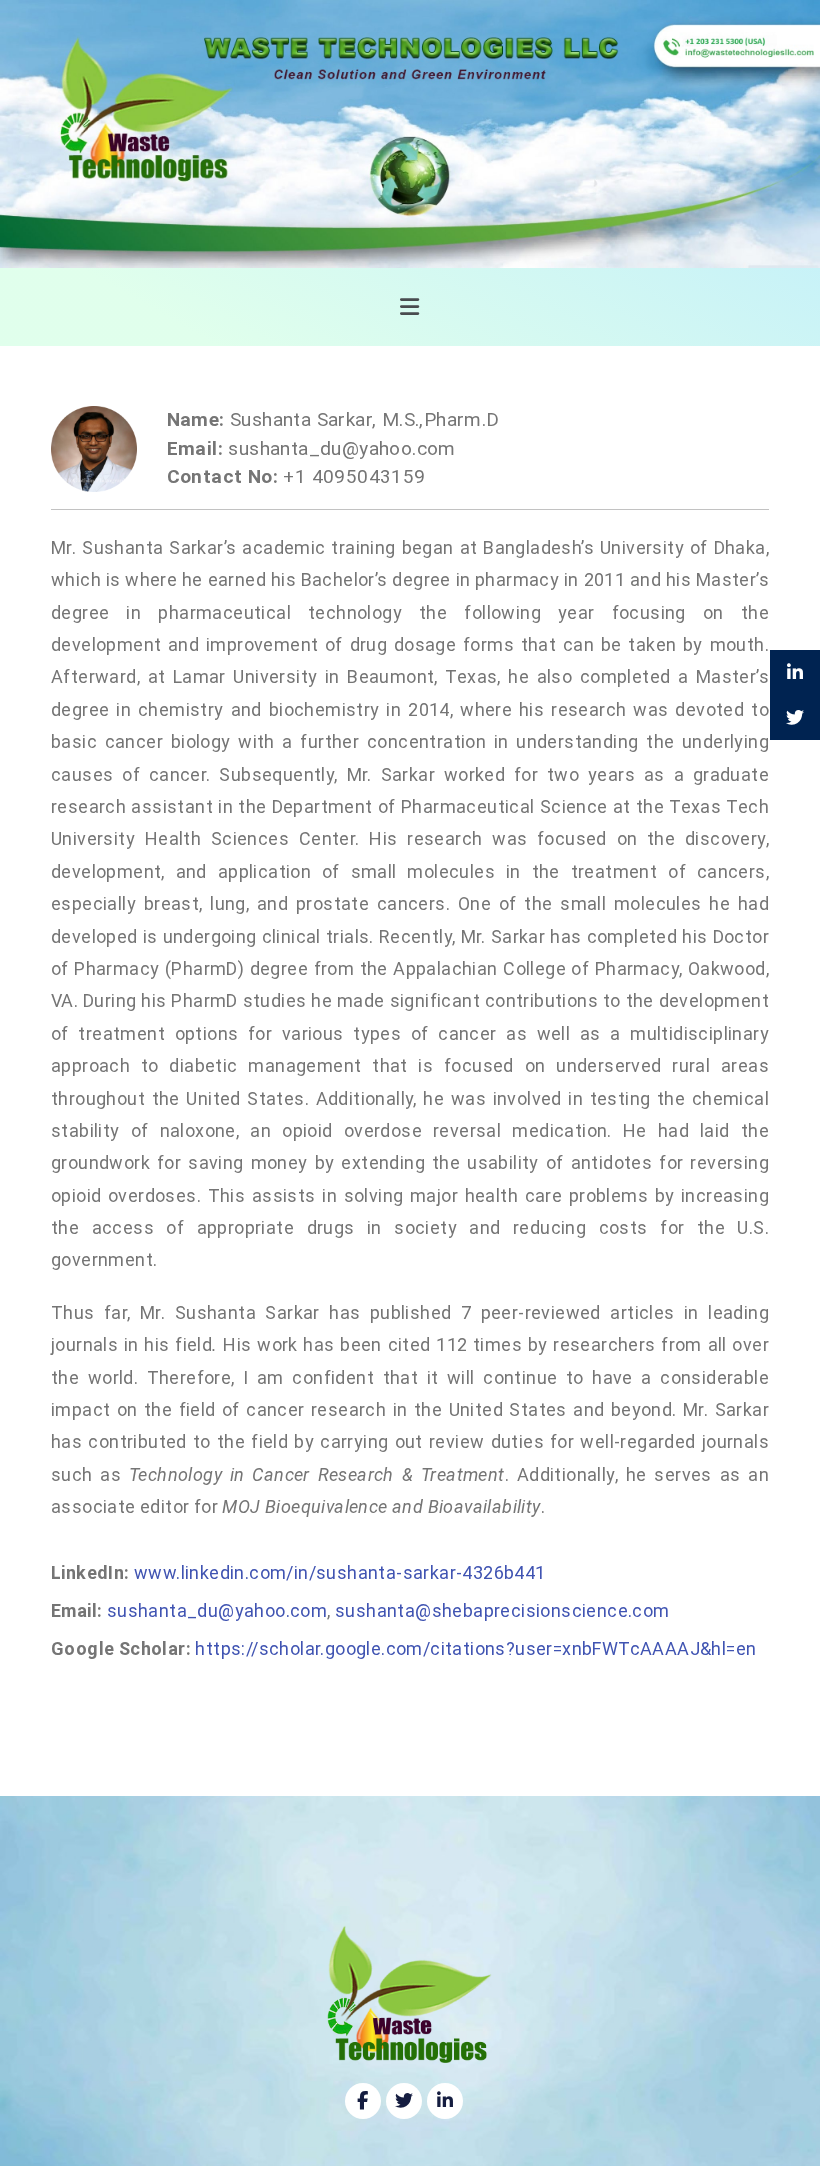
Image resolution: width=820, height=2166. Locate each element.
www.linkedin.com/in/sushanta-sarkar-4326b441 (340, 1572)
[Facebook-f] (363, 2101)
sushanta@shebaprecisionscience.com (502, 1610)
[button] (410, 307)
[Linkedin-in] (445, 2101)
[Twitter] (404, 2101)
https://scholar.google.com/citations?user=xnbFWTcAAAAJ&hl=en (475, 1648)
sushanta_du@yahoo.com (217, 1610)
